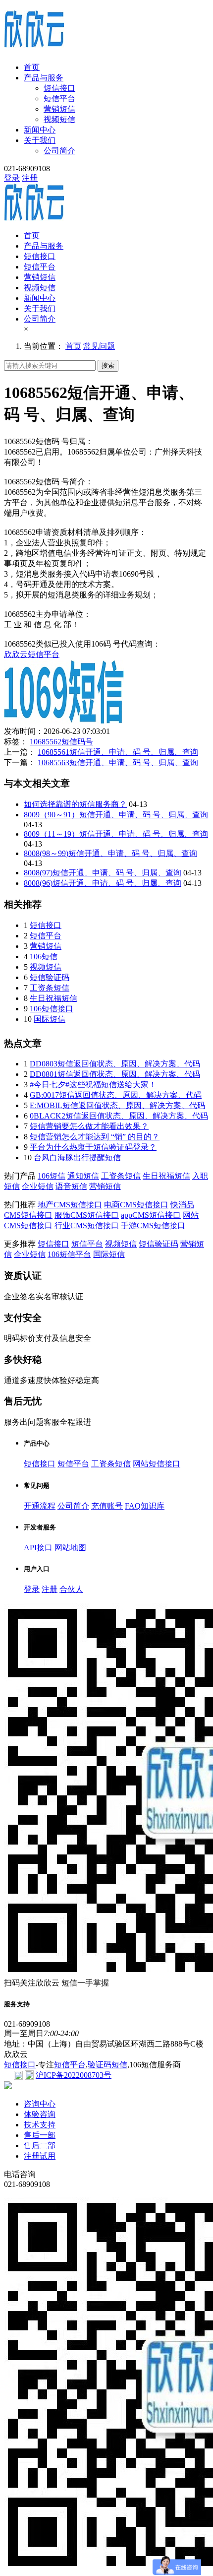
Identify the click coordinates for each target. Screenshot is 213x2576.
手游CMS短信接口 (153, 1225)
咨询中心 (40, 2104)
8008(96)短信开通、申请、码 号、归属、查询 (103, 883)
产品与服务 (44, 78)
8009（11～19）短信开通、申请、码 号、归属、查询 (116, 834)
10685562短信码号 (61, 742)
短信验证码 (50, 977)
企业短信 (38, 1186)
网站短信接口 (157, 1464)
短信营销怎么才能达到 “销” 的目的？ (95, 1137)
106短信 (44, 957)
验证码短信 (107, 2065)
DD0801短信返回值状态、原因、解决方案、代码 (115, 1074)
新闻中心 (40, 130)
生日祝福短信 (53, 998)
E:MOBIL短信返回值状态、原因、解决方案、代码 (117, 1105)
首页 (32, 67)
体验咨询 (40, 2114)
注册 (30, 178)
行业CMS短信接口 (87, 1225)
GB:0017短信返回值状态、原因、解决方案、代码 (116, 1095)
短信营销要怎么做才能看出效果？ (89, 1126)
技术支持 (40, 2125)
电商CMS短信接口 (136, 1205)
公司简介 (59, 151)
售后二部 (40, 2146)
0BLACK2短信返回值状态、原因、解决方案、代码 (119, 1116)
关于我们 (40, 140)
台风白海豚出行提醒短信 (77, 1157)
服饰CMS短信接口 (87, 1215)
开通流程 (40, 1506)
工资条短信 (50, 988)
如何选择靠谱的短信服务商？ (75, 804)
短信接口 (59, 88)
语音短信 (71, 1186)
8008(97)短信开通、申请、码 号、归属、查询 (103, 873)
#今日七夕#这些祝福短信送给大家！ (93, 1085)
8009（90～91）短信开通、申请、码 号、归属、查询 (116, 815)
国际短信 (50, 1019)
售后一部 (40, 2135)
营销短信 (59, 109)
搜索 (108, 365)
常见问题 (99, 346)
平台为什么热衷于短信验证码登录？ (93, 1147)
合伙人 (71, 1589)
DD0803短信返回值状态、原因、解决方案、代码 (115, 1064)
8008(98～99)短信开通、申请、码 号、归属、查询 (110, 853)
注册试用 (40, 2156)
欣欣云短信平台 (32, 654)
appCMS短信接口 (151, 1215)
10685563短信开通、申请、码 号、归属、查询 (118, 762)
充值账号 (107, 1506)
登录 (12, 178)
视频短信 (59, 119)
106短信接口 (52, 1009)
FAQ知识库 (145, 1506)
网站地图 (70, 1548)
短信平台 (59, 99)
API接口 (38, 1548)
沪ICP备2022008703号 (74, 2075)
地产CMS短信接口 (70, 1205)
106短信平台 (69, 1254)
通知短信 (83, 1176)
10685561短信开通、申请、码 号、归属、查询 (118, 752)
